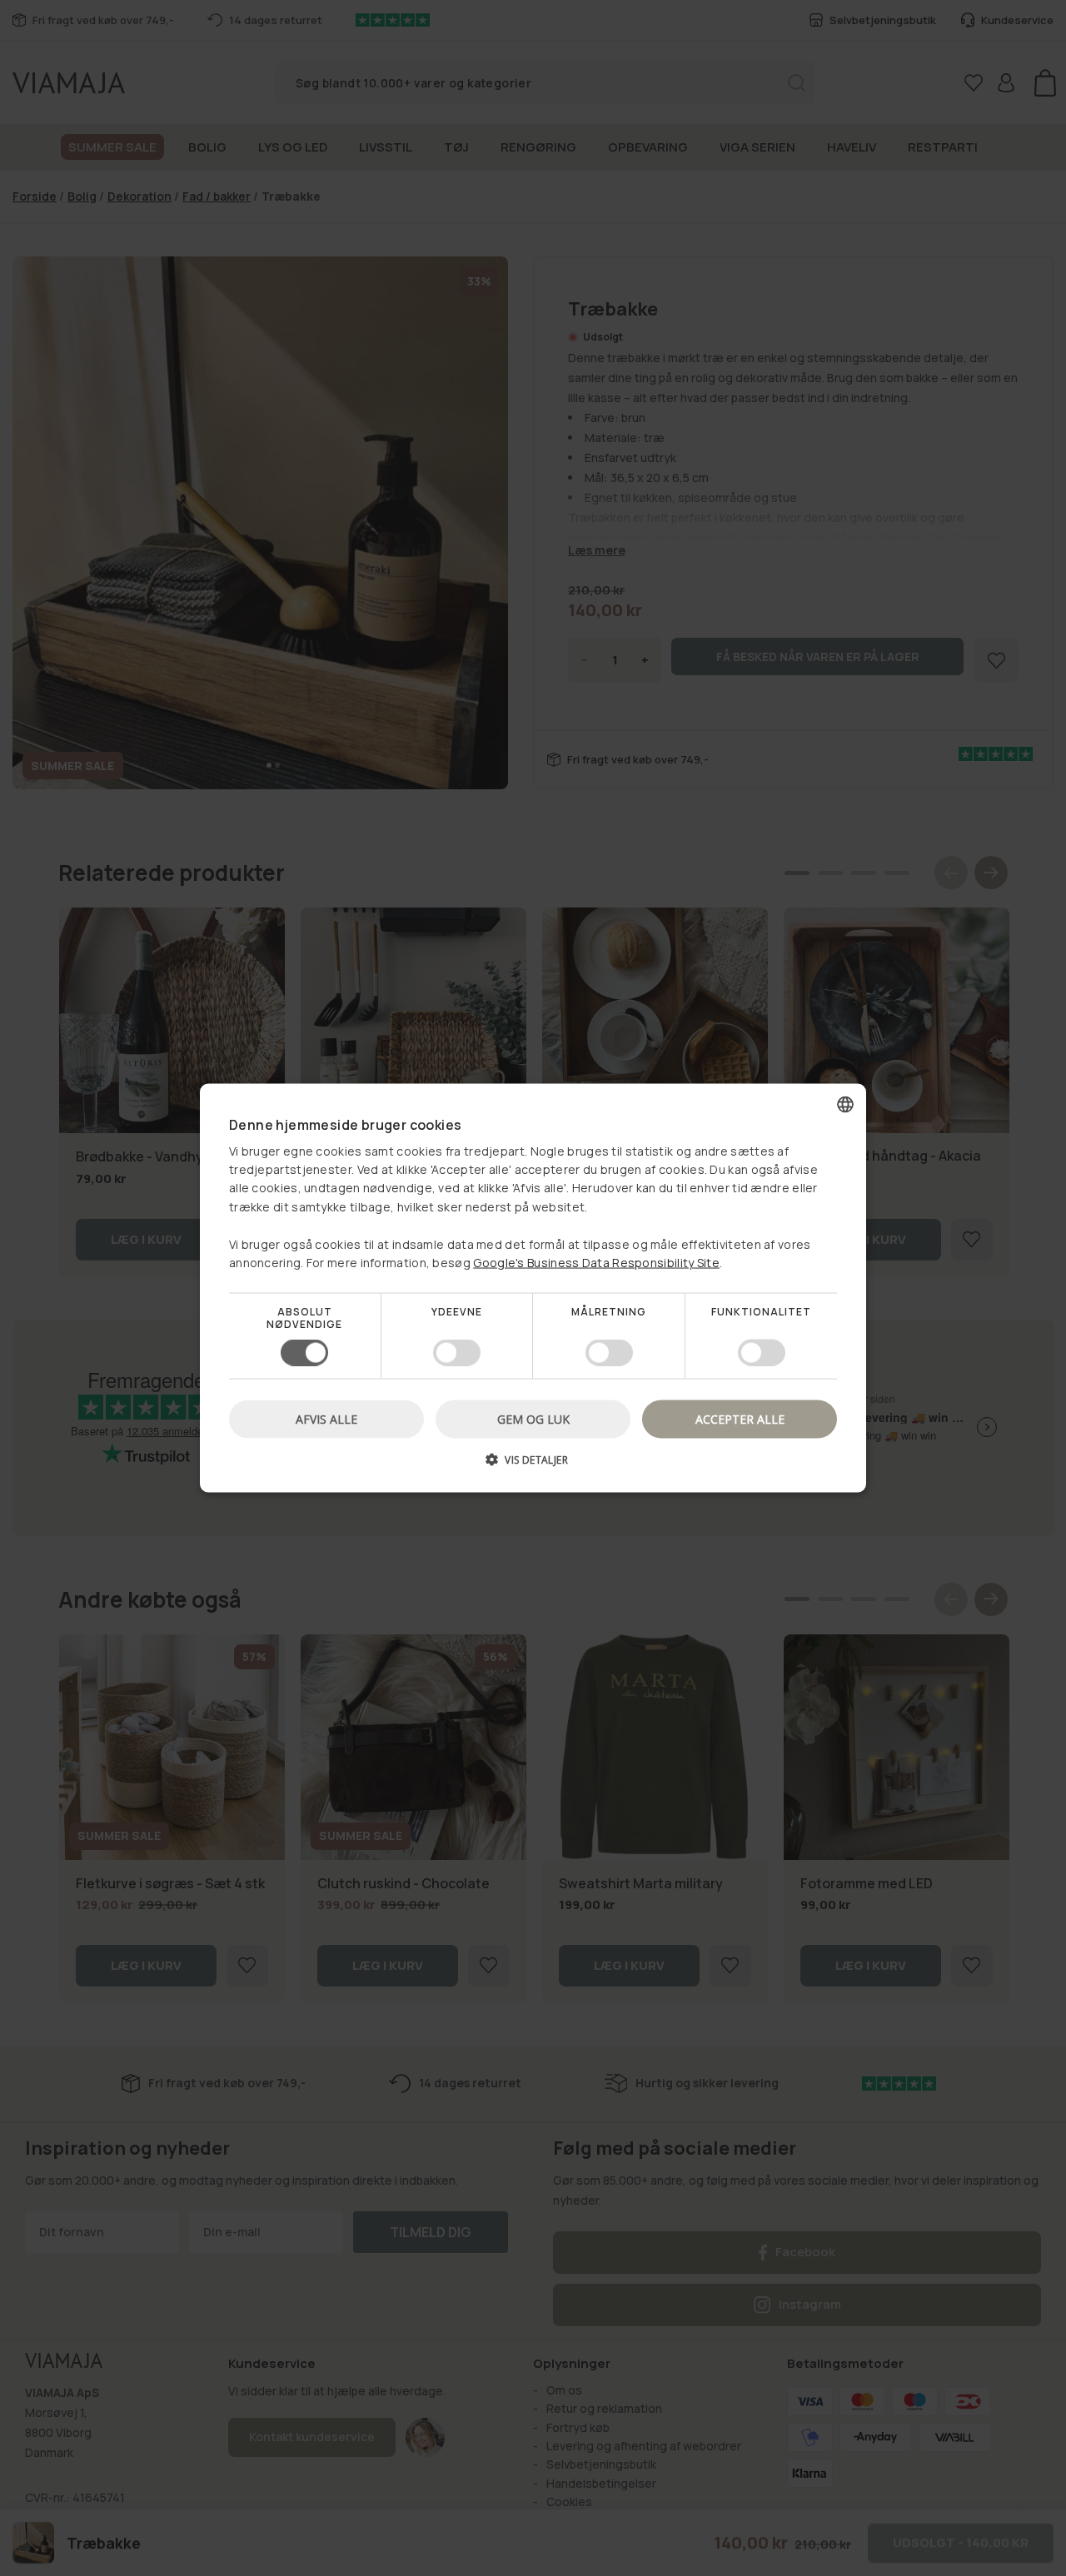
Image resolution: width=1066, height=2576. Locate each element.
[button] (533, 1465)
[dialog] (533, 1288)
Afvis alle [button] (326, 1418)
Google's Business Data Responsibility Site (596, 1263)
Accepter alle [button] (740, 1418)
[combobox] (845, 1105)
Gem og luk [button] (533, 1418)
